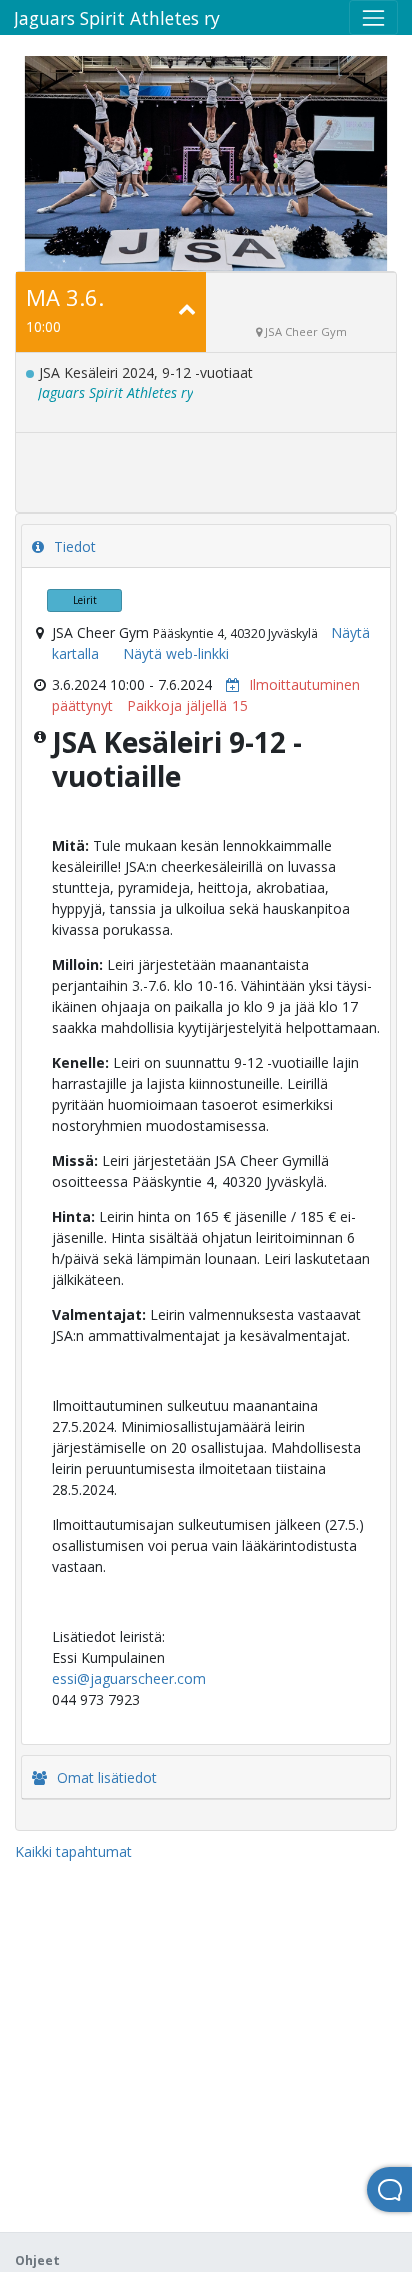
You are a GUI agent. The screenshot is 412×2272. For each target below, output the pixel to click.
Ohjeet (37, 2260)
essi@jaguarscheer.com (129, 1678)
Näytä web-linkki (176, 653)
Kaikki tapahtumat (73, 1851)
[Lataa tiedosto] (228, 684)
